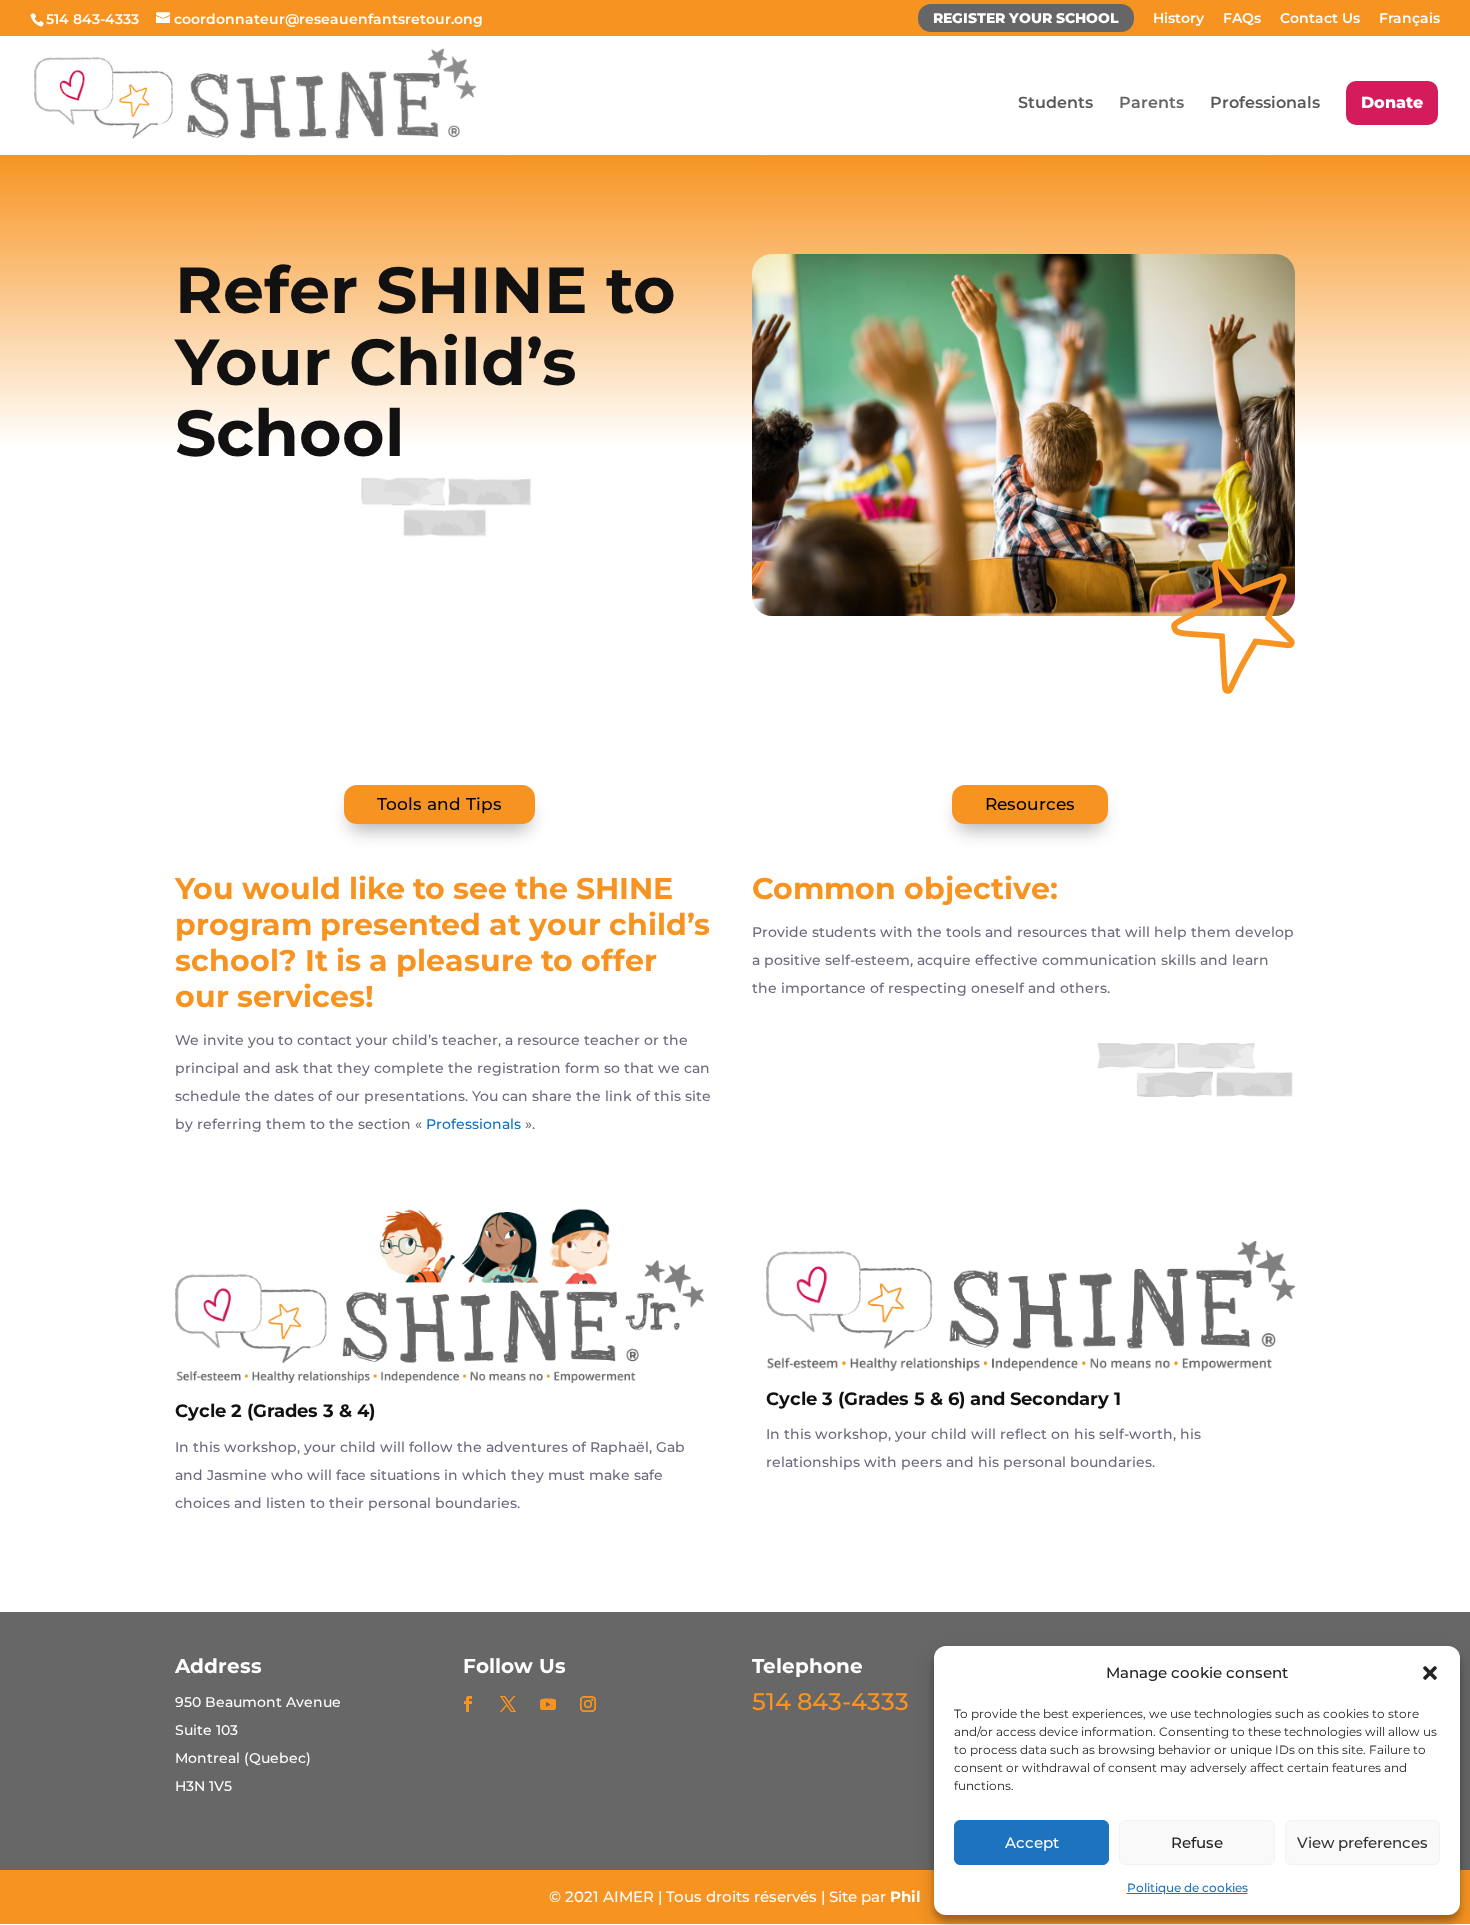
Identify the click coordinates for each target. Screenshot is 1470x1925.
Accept (1032, 1842)
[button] (1430, 1673)
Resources (1030, 804)
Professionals (1265, 104)
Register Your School (1026, 19)
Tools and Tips (439, 804)
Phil (905, 1896)
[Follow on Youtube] (548, 1704)
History (1178, 19)
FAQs (1242, 19)
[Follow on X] (508, 1704)
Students (1055, 104)
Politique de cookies (1187, 1887)
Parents (1151, 104)
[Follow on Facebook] (468, 1704)
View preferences (1362, 1842)
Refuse (1197, 1842)
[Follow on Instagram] (588, 1704)
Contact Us (1320, 19)
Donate (1392, 102)
